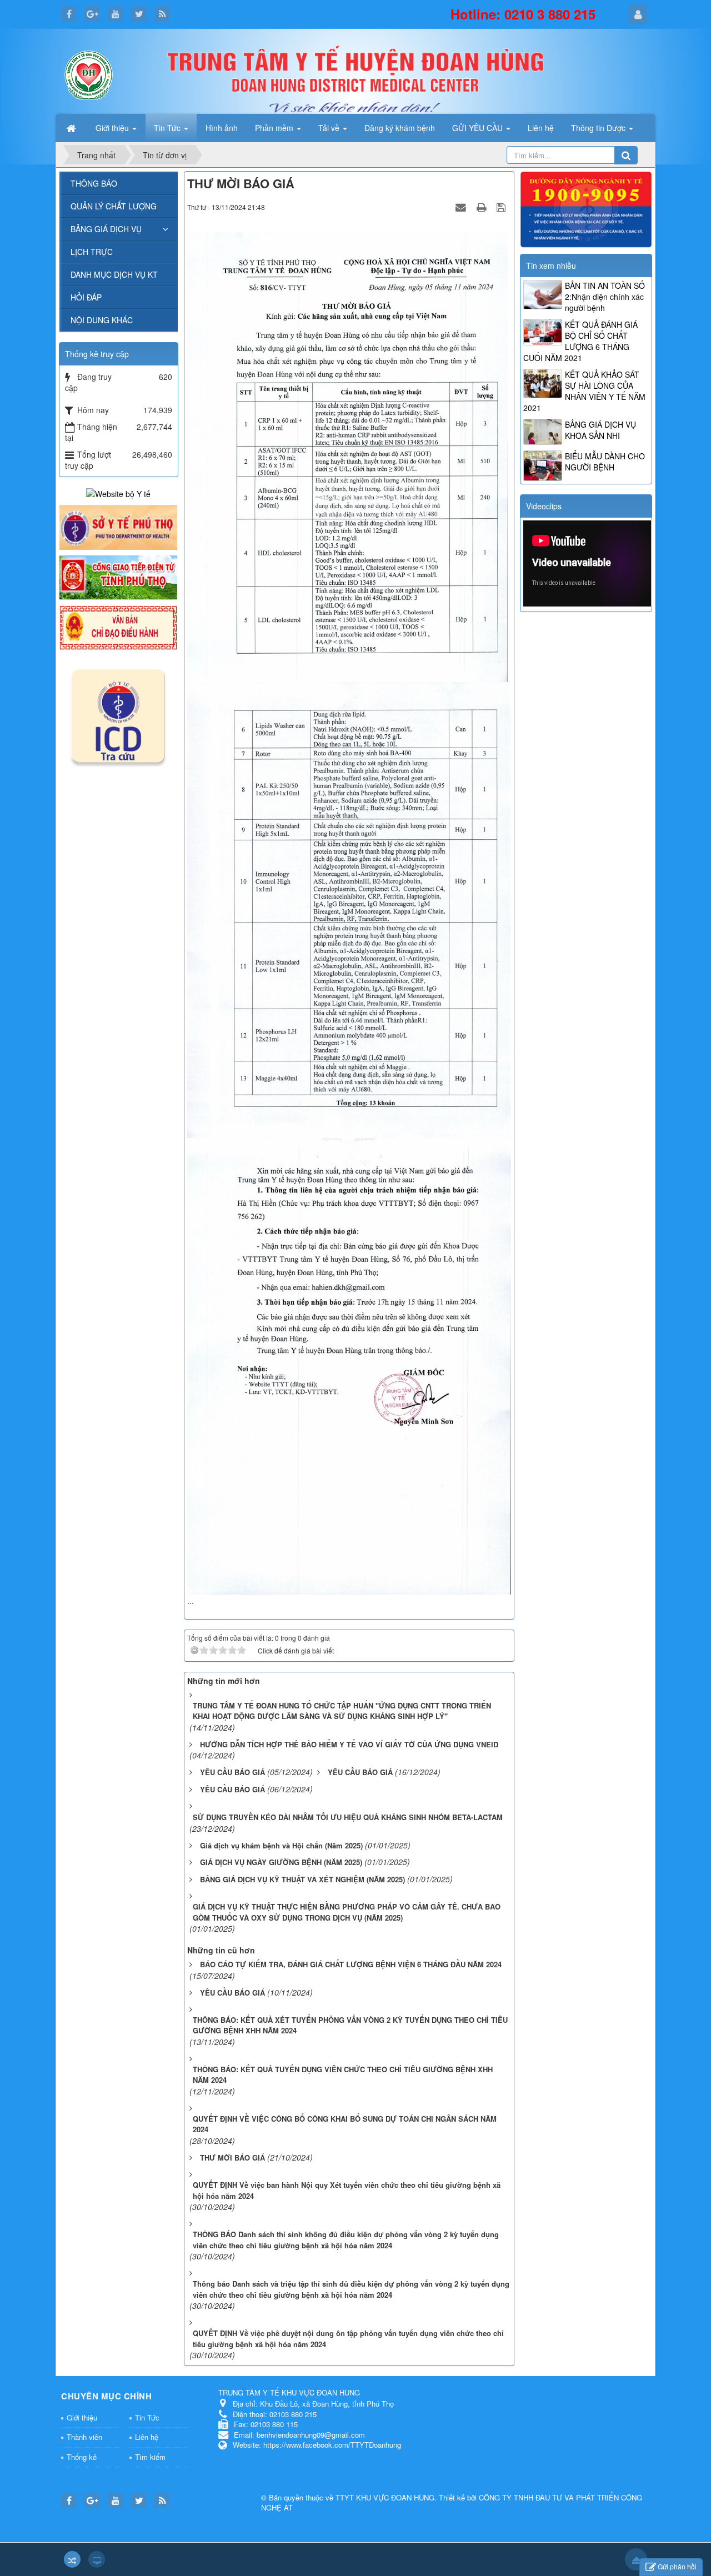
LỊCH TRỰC (92, 252)
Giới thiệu (82, 2417)
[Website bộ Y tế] (118, 493)
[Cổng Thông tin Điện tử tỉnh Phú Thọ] (118, 577)
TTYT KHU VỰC (363, 2497)
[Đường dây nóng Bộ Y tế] (586, 208)
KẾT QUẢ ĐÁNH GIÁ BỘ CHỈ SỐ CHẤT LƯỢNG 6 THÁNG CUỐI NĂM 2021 (580, 341)
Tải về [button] (330, 128)
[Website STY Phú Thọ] (118, 526)
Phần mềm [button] (275, 128)
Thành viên (84, 2437)
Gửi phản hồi (677, 2566)
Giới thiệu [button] (113, 128)
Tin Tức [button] (168, 128)
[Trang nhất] (72, 128)
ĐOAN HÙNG (413, 2497)
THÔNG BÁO (94, 183)
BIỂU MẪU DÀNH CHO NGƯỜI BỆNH (605, 462)
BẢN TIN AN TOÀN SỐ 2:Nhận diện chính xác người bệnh (605, 297)
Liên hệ (147, 2437)
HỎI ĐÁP (86, 297)
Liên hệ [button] (541, 128)
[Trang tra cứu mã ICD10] (118, 714)
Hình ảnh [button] (222, 128)
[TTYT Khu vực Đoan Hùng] (89, 74)
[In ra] (483, 207)
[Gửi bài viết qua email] (462, 207)
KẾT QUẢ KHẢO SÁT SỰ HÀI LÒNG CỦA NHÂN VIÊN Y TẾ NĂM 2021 (584, 391)
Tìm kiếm (150, 2457)
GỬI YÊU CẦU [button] (479, 128)
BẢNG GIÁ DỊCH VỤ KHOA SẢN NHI (600, 430)
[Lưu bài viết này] (502, 207)
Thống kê (82, 2457)
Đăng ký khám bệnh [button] (400, 128)
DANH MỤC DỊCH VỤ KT (114, 274)
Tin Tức (147, 2417)
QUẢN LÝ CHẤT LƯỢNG (114, 206)
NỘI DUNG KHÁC (102, 320)
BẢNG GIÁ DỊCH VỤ (106, 229)
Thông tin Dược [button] (599, 128)
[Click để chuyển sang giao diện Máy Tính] (97, 2559)
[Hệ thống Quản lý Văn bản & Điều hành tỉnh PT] (118, 627)
